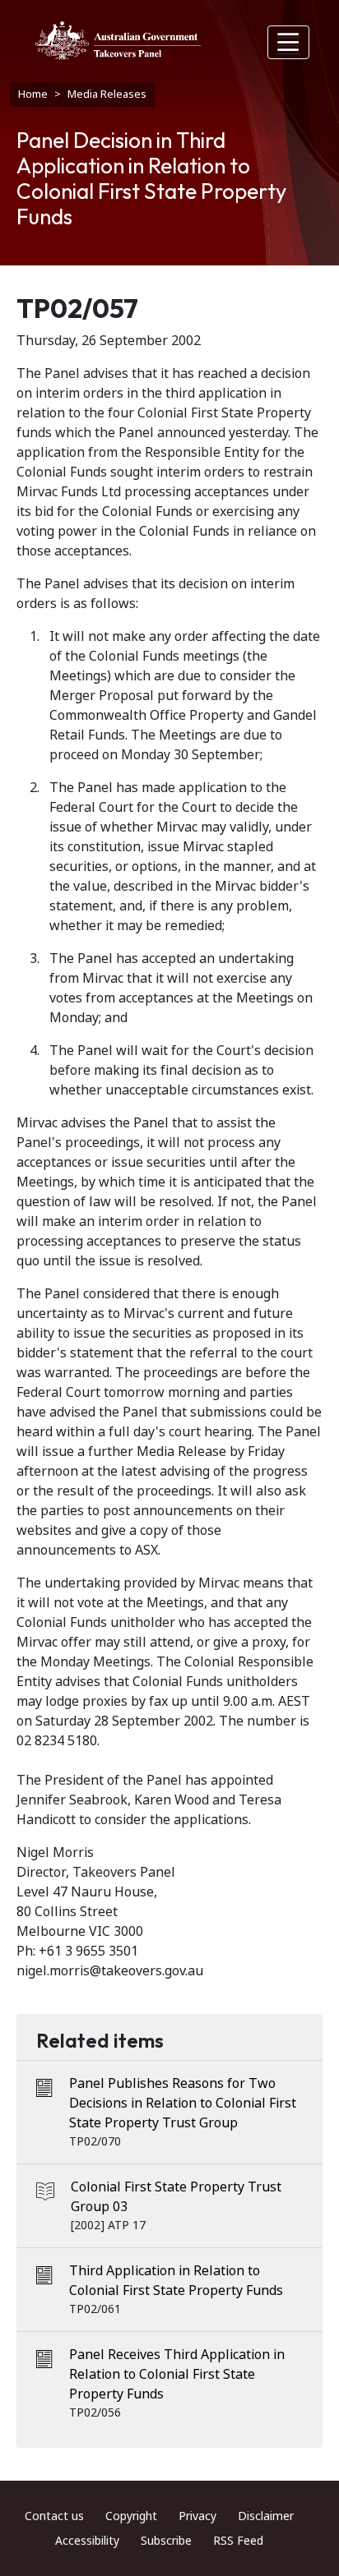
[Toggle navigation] (289, 42)
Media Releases (107, 94)
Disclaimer (266, 2516)
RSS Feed (238, 2541)
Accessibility (87, 2541)
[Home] (118, 40)
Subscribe (166, 2541)
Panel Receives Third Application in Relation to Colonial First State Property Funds (177, 2374)
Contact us (54, 2516)
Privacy (197, 2516)
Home (33, 94)
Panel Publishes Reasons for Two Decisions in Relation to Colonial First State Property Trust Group (183, 2103)
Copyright (131, 2516)
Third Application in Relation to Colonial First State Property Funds (176, 2281)
